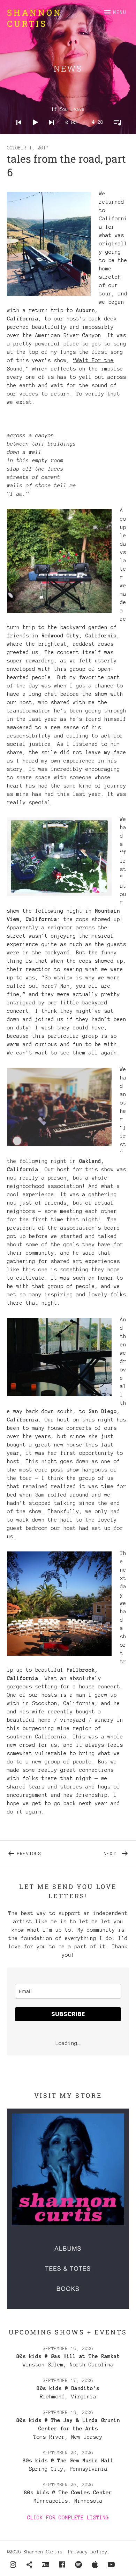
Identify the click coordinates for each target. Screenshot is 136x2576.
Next (116, 1852)
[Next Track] (50, 131)
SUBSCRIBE (68, 2014)
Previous (43, 1852)
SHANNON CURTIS (35, 18)
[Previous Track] (17, 131)
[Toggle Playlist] (115, 131)
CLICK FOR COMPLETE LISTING (68, 2518)
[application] (68, 117)
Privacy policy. (89, 2552)
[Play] (33, 131)
